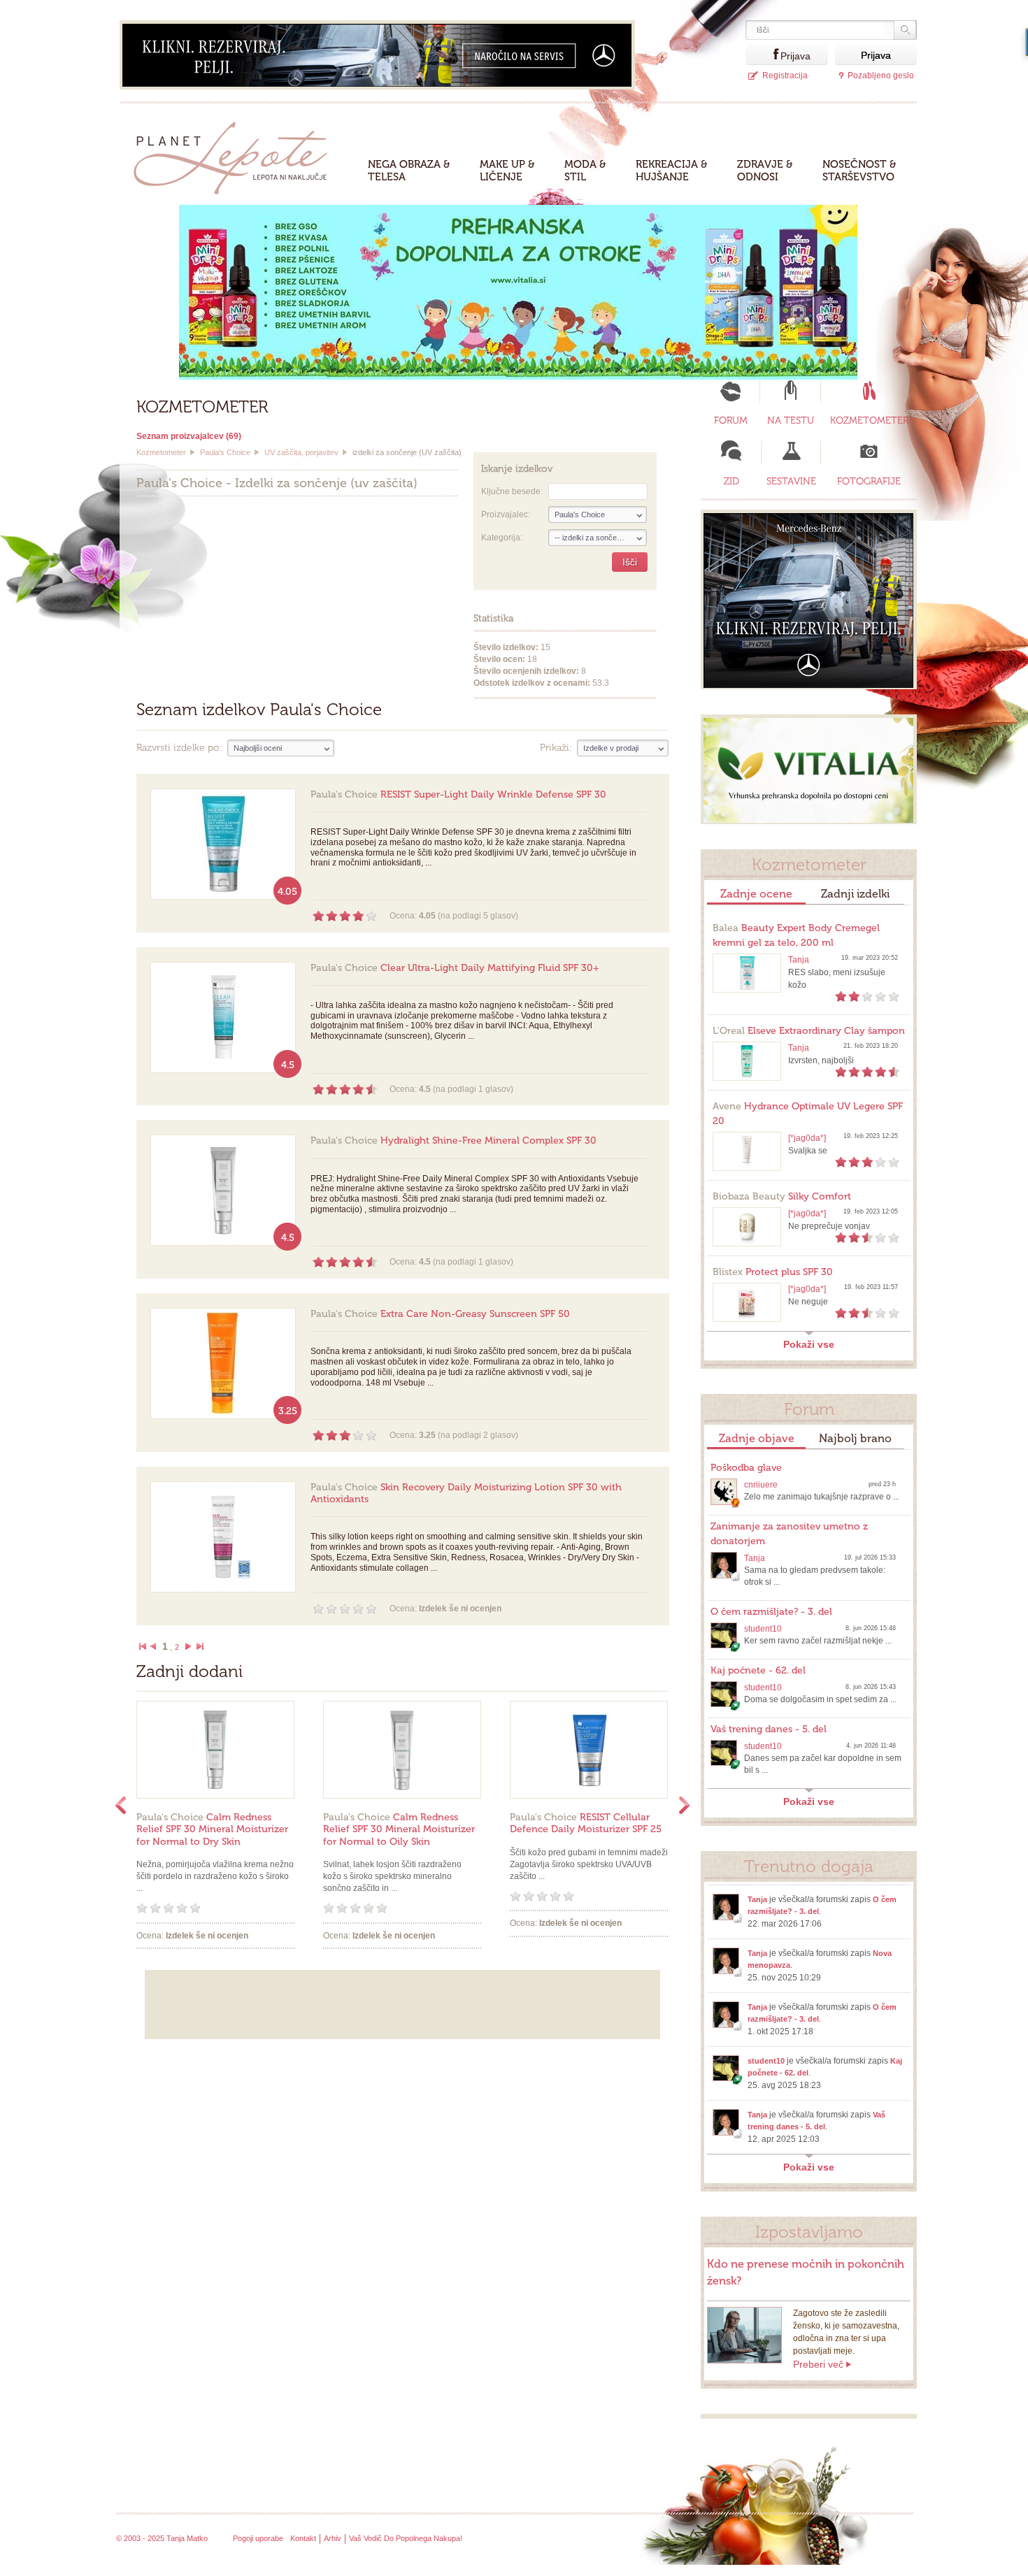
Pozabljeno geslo (881, 75)
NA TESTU (791, 420)
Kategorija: (502, 538)
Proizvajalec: (506, 515)
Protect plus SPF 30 (773, 1272)
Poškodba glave (746, 1468)
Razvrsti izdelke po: (179, 748)
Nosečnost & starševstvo (859, 171)
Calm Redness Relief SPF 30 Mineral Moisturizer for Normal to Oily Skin (399, 1829)
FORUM (731, 420)
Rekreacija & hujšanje (672, 171)
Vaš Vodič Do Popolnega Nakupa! (406, 2538)
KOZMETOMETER (869, 420)
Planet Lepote (236, 154)
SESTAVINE (791, 481)
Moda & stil (585, 171)
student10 (763, 1629)
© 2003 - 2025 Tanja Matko (162, 2538)
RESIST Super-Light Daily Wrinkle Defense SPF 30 (458, 794)
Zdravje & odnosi (765, 171)
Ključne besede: (512, 491)
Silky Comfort (782, 1196)
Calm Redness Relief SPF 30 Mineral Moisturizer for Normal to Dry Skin (212, 1829)
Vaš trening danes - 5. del (769, 1729)
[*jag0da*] (807, 1138)
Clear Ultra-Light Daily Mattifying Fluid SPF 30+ (455, 968)
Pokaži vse (809, 1344)
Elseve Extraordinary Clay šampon (809, 1031)
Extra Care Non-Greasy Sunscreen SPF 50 (440, 1314)
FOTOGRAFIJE (869, 481)
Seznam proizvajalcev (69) (189, 436)
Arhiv (333, 2538)
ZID (731, 481)
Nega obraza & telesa (409, 171)
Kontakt (303, 2538)
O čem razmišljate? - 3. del (771, 1612)
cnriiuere (761, 1485)
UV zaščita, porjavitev (301, 452)
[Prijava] (763, 55)
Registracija (785, 75)
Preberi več (818, 2364)
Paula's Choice (225, 452)
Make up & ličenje (507, 171)
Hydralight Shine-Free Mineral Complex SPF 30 (454, 1141)
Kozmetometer (161, 452)
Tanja (799, 960)
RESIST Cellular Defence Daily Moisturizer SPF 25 (586, 1823)
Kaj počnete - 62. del (758, 1670)
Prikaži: (556, 748)
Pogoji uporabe (258, 2538)
